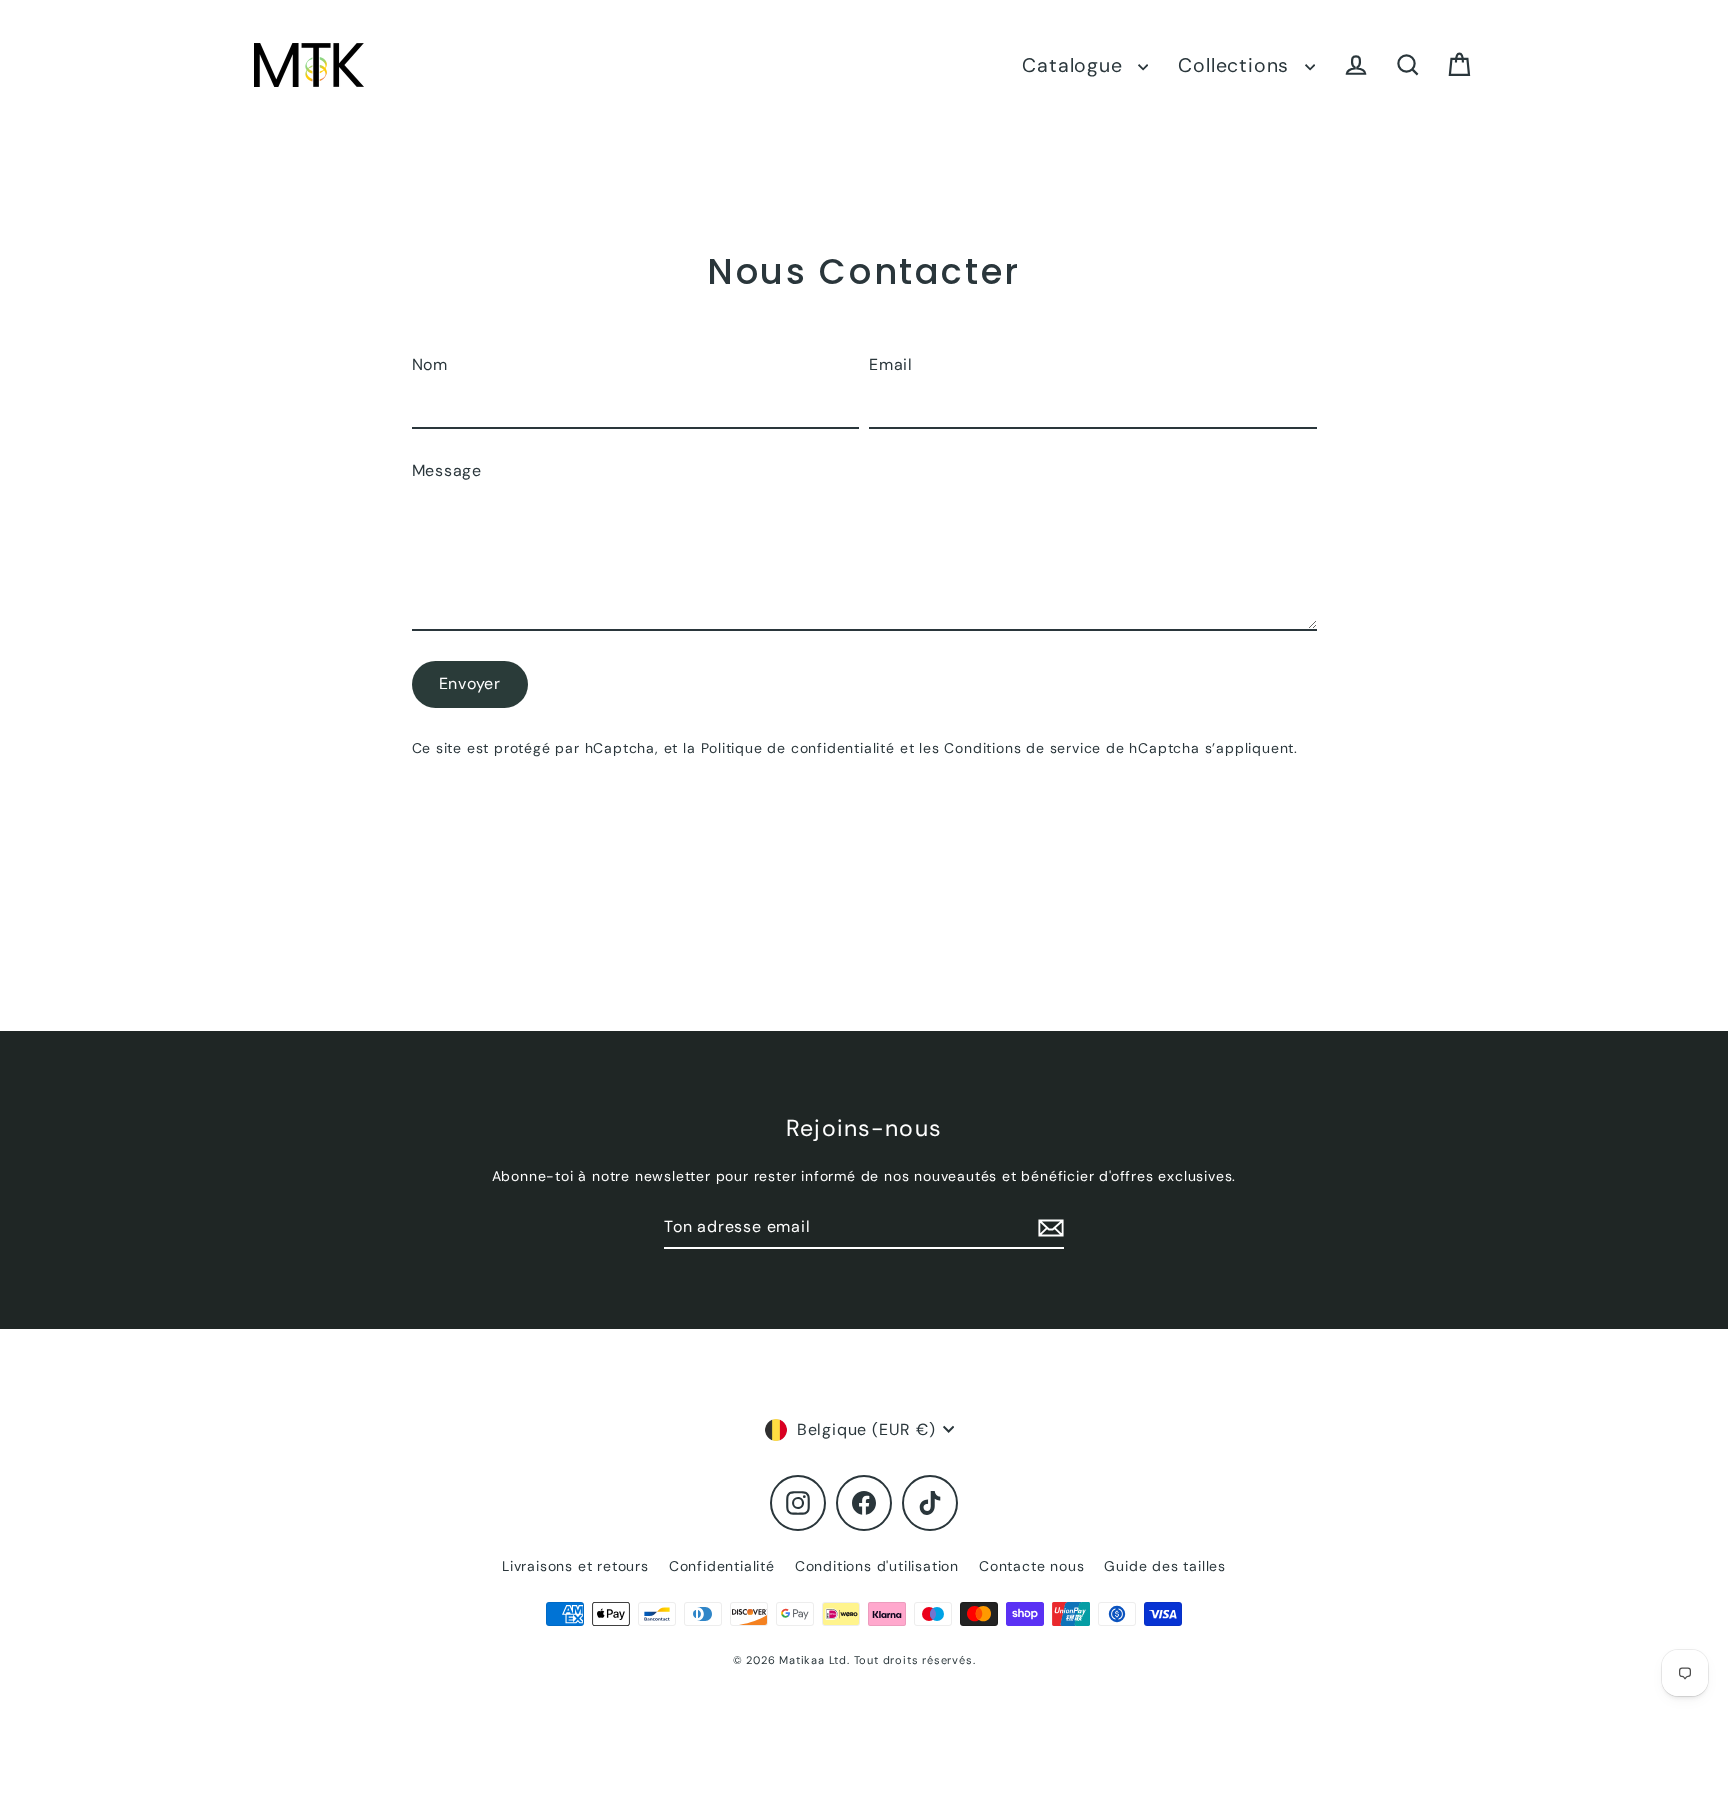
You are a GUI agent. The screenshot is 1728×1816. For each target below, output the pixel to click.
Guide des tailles (1165, 1566)
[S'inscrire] (1048, 1228)
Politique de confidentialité (798, 748)
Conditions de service (1022, 748)
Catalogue (1075, 65)
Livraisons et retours (575, 1566)
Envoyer (470, 683)
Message (447, 470)
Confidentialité (722, 1566)
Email (891, 364)
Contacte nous (1031, 1566)
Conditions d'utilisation (877, 1566)
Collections (1236, 65)
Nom (430, 364)
